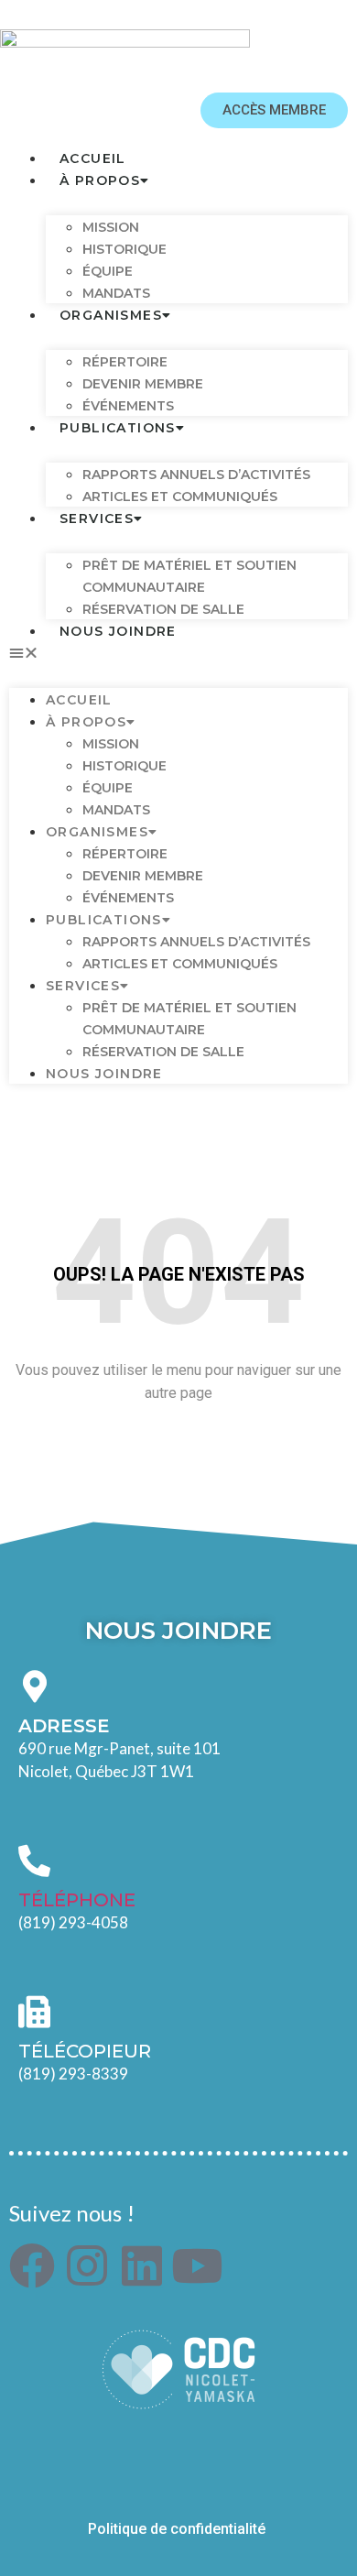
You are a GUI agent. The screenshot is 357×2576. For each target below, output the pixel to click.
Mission (111, 227)
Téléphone (77, 1900)
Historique (124, 249)
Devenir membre (143, 876)
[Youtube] (197, 2265)
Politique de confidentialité (178, 2529)
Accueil (79, 700)
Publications (118, 428)
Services (97, 518)
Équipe (108, 788)
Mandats (116, 810)
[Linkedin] (142, 2265)
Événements (128, 898)
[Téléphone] (34, 1860)
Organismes (111, 315)
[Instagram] (87, 2265)
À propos (100, 180)
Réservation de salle (163, 1052)
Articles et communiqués (180, 497)
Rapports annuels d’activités (196, 475)
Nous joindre (118, 631)
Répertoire (125, 362)
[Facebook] (32, 2265)
